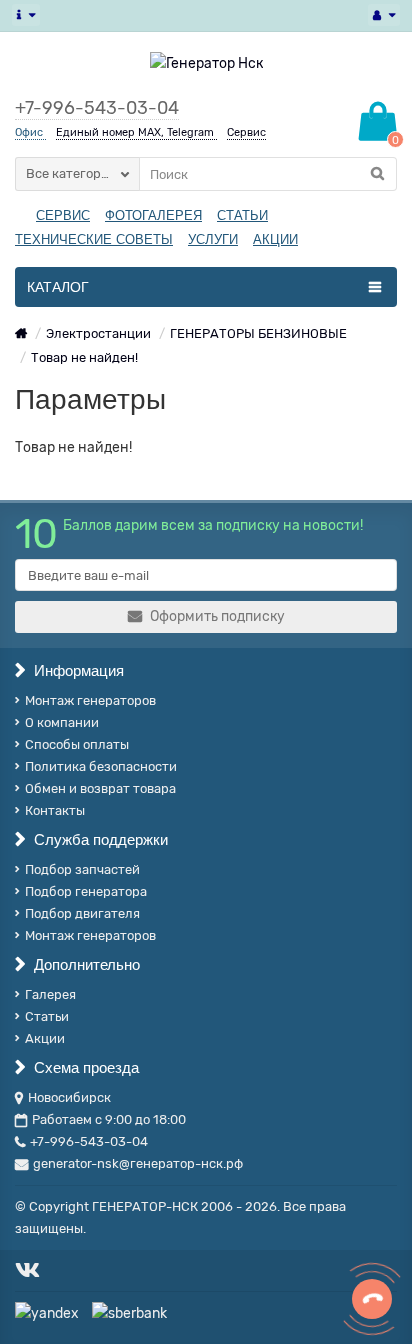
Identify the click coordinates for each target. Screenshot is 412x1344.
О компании (62, 722)
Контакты (55, 810)
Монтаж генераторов (90, 700)
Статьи (47, 1016)
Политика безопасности (101, 766)
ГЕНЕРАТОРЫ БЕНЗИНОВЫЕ (258, 333)
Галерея (50, 994)
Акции (45, 1038)
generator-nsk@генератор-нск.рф (138, 1163)
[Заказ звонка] (372, 1299)
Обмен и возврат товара (100, 788)
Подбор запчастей (82, 869)
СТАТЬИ (242, 215)
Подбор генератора (86, 891)
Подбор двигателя (82, 913)
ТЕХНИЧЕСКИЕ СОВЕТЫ (94, 239)
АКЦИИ (275, 239)
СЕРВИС (63, 215)
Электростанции (98, 333)
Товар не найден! (84, 357)
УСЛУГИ (213, 239)
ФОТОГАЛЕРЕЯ (153, 215)
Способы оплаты (77, 744)
